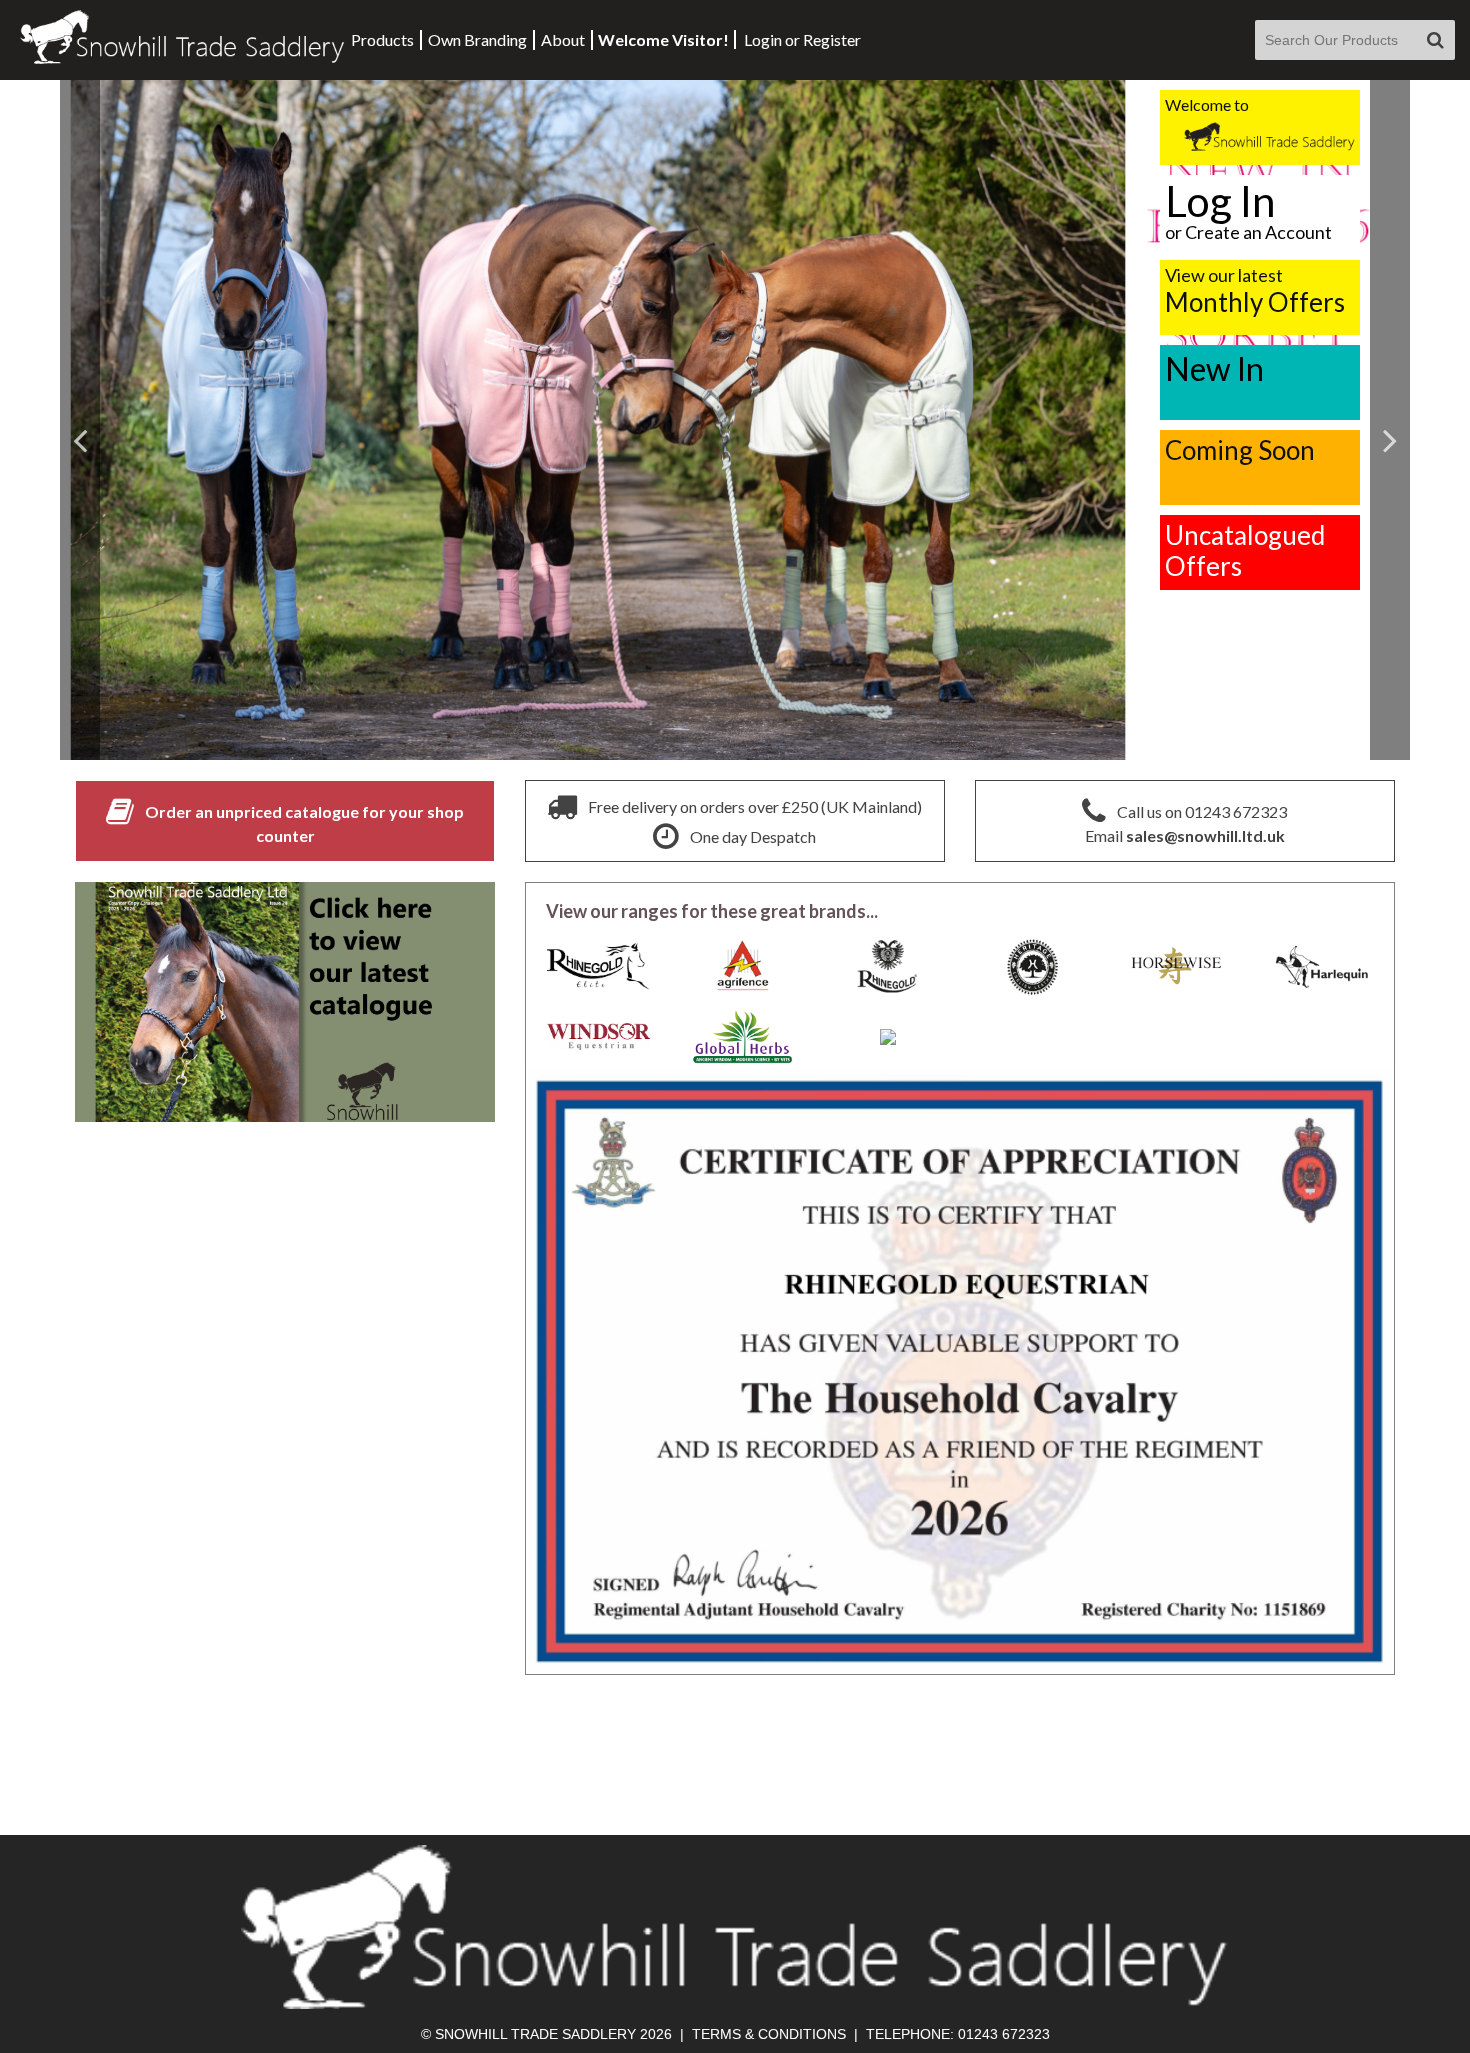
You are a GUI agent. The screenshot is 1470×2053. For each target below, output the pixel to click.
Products (382, 39)
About (563, 39)
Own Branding (477, 39)
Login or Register (802, 39)
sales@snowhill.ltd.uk (1205, 835)
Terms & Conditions (769, 2034)
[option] (735, 420)
